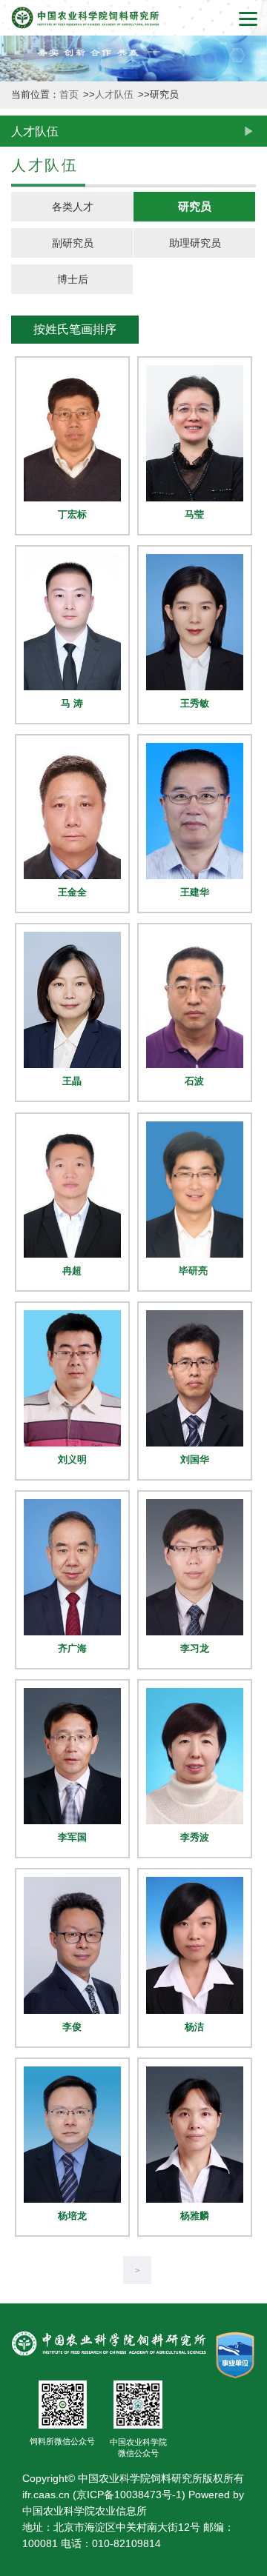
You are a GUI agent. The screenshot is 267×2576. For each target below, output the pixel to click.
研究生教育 (16, 853)
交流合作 (16, 987)
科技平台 (16, 481)
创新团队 (16, 362)
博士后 (73, 279)
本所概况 (16, 123)
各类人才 (73, 207)
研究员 (195, 206)
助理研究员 (195, 243)
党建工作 (16, 1106)
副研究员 (73, 243)
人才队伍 (16, 719)
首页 (70, 95)
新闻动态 (16, 243)
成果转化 (16, 600)
